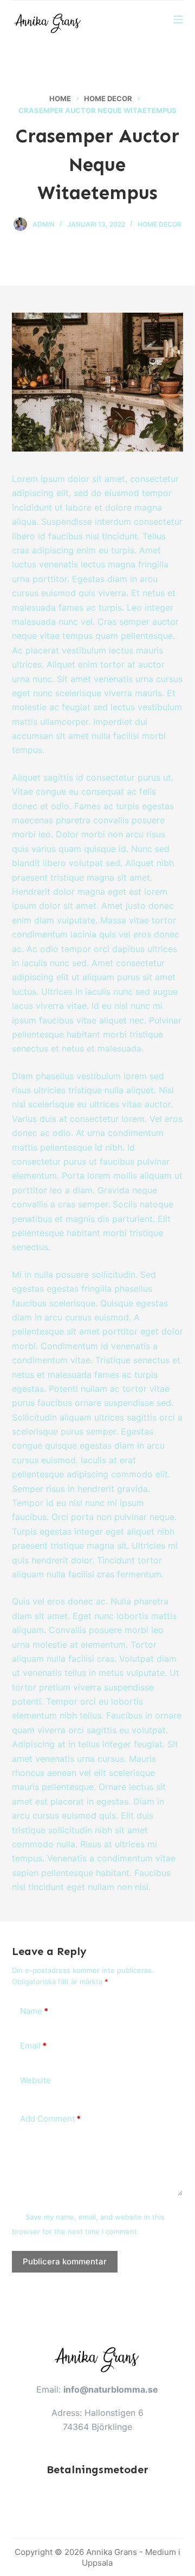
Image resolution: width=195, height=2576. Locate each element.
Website (35, 2080)
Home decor (160, 224)
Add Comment (50, 2119)
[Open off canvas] (178, 19)
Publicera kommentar (65, 2261)
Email (33, 2046)
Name (34, 2011)
